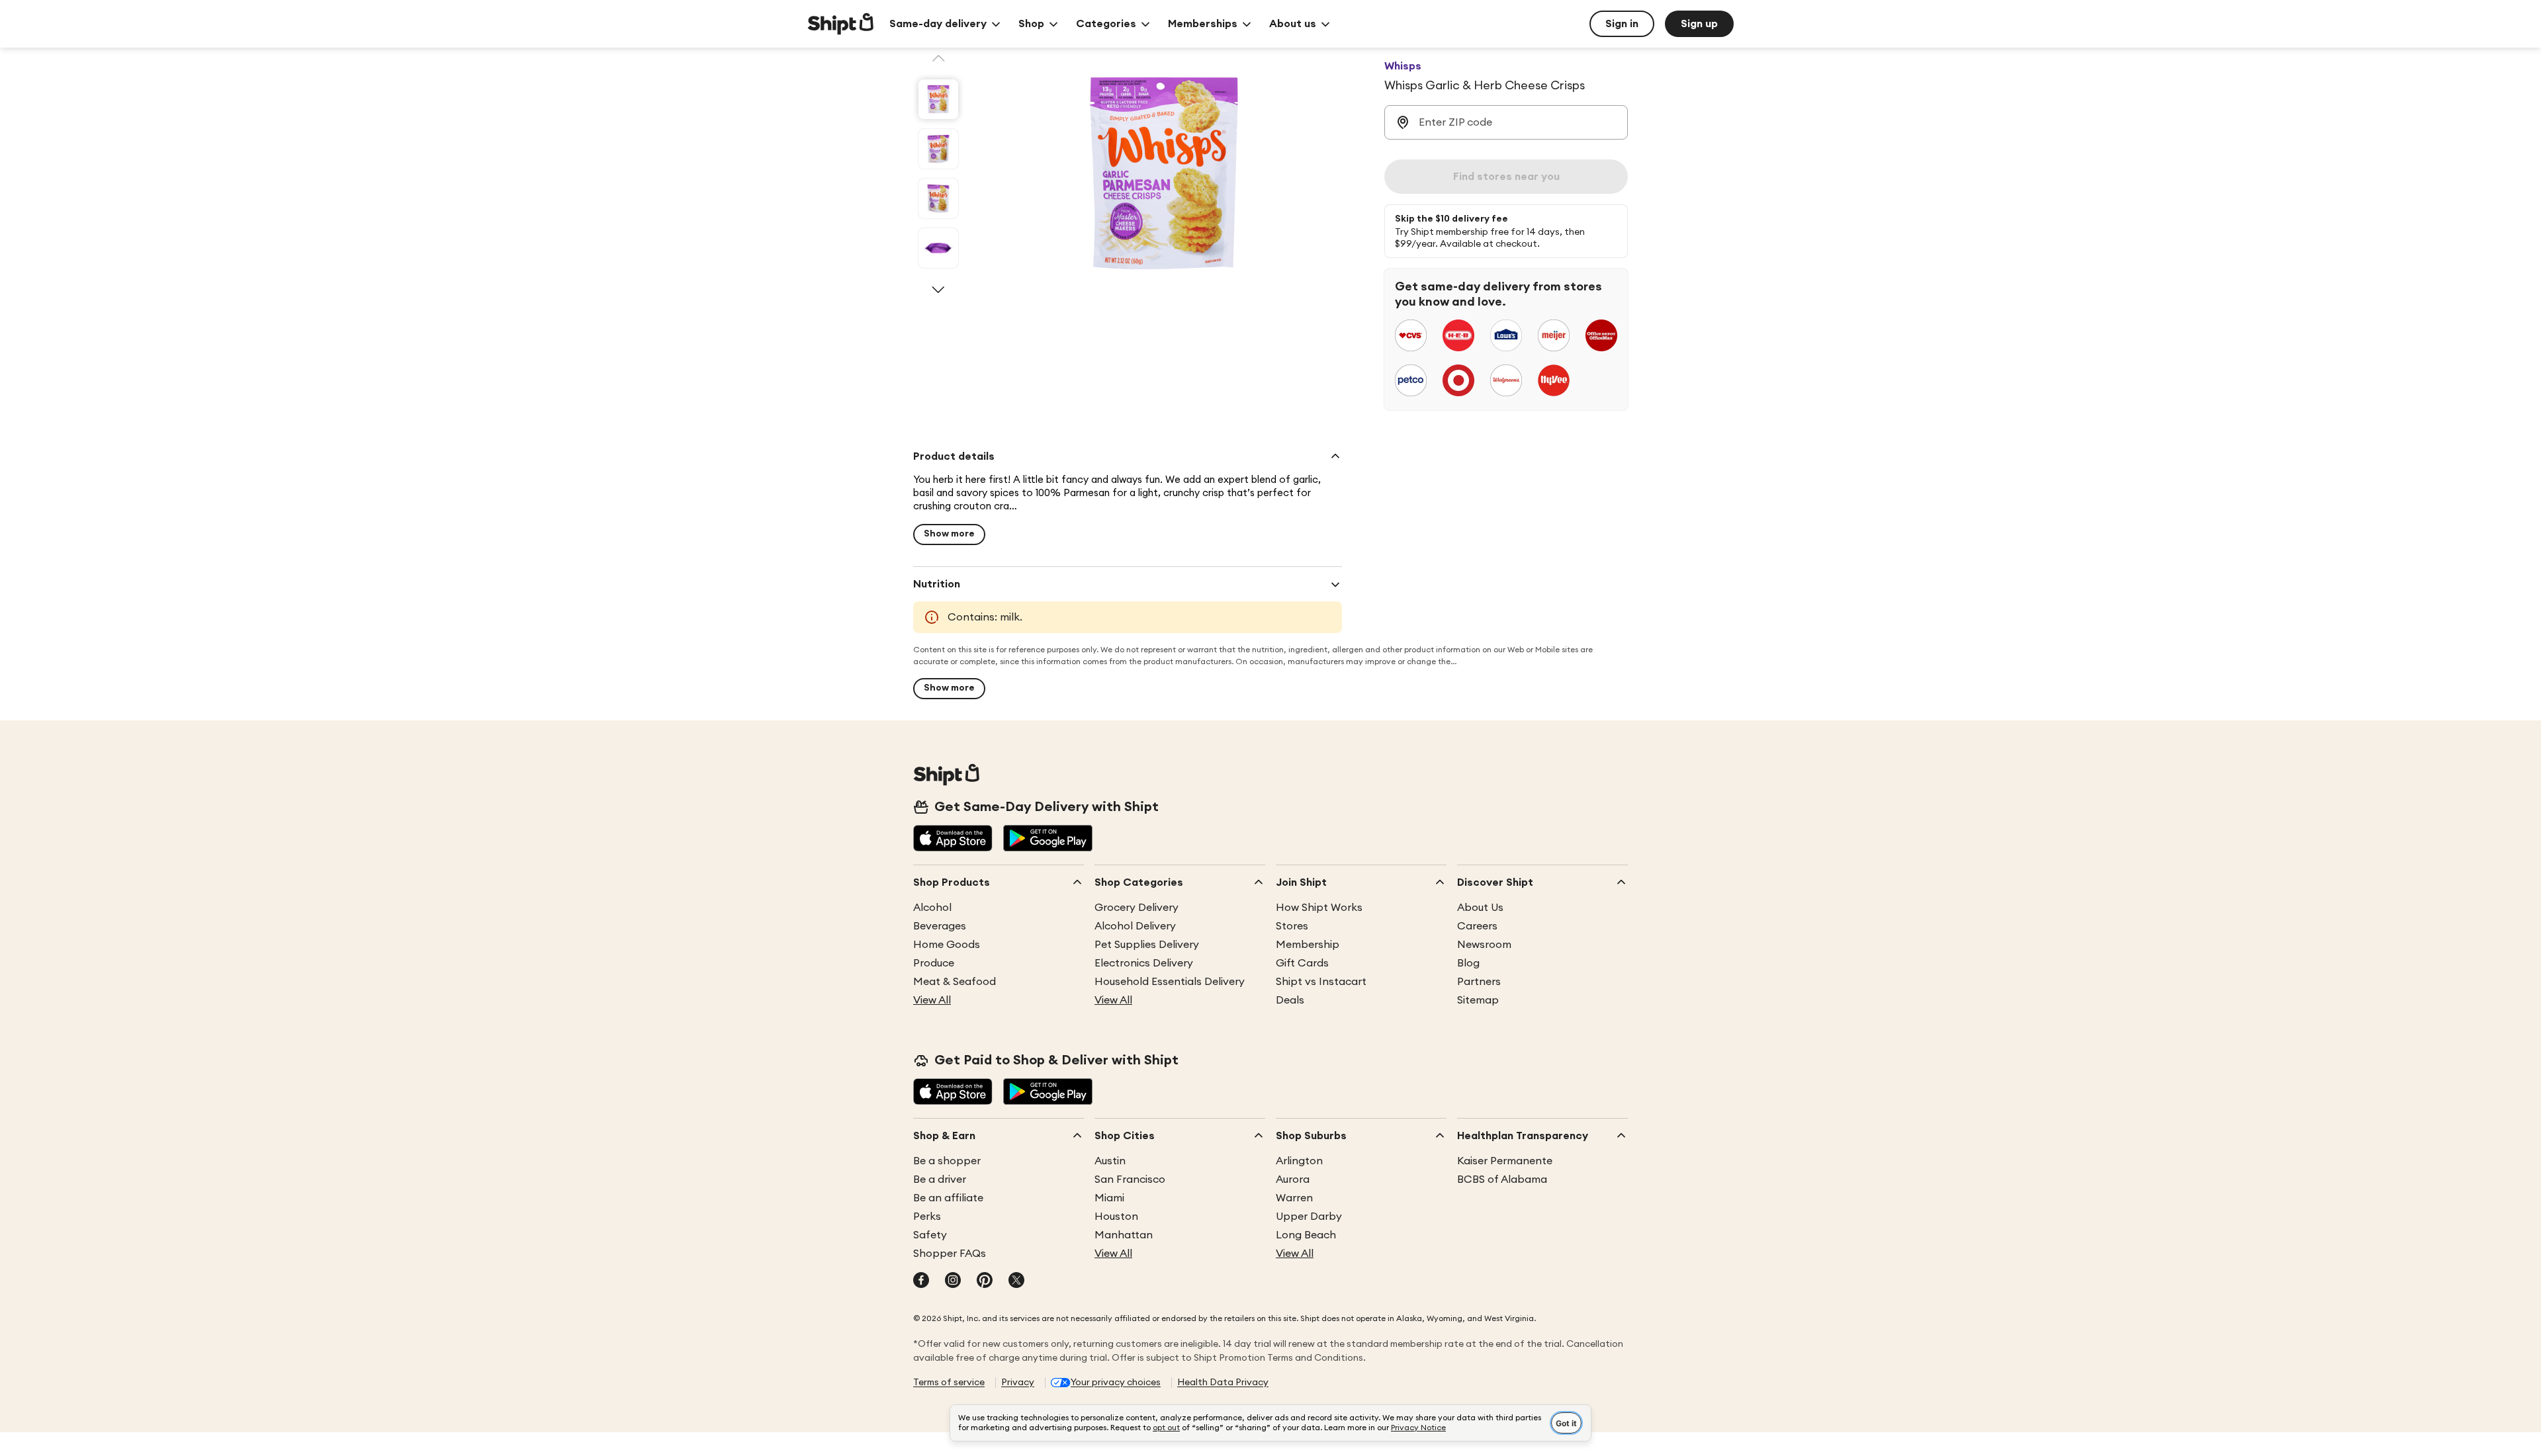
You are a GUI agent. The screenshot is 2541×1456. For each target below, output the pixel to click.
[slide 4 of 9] (938, 248)
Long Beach (1306, 1235)
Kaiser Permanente (1505, 1161)
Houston (1116, 1217)
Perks (927, 1217)
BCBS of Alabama (1502, 1179)
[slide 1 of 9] (938, 99)
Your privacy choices (1116, 1383)
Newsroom (1484, 945)
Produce (934, 963)
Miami (1109, 1198)
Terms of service (949, 1383)
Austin (1110, 1161)
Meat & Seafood (955, 982)
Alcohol (932, 908)
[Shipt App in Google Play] (1048, 839)
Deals (1290, 1000)
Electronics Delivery (1144, 963)
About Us (1480, 908)
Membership (1308, 945)
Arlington (1299, 1161)
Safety (930, 1235)
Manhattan (1124, 1235)
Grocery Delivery (1137, 908)
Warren (1294, 1198)
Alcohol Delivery (1135, 926)
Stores (1292, 926)
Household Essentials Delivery (1170, 982)
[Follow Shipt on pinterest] (985, 1281)
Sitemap (1478, 1000)
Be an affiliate (948, 1198)
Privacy (1018, 1383)
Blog (1468, 963)
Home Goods (947, 945)
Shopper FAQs (950, 1254)
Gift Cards (1302, 963)
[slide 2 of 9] (938, 149)
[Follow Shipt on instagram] (953, 1281)
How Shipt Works (1319, 908)
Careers (1477, 926)
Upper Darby (1309, 1217)
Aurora (1293, 1179)
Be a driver (940, 1179)
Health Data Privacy (1223, 1383)
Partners (1479, 982)
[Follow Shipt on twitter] (1016, 1281)
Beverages (940, 926)
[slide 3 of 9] (938, 198)
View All (932, 1000)
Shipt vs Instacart (1321, 982)
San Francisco (1130, 1179)
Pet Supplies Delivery (1147, 945)
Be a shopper (947, 1161)
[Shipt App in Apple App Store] (953, 839)
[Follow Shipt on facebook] (921, 1281)
